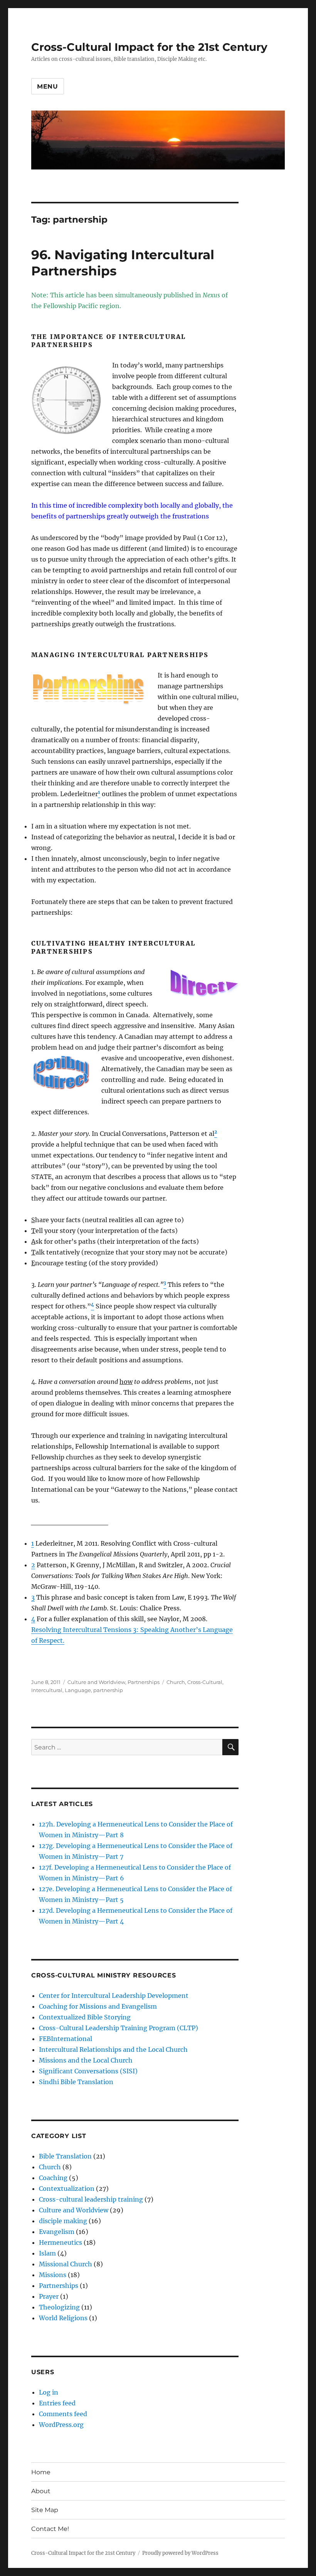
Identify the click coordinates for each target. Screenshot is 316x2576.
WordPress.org (61, 2425)
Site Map (45, 2510)
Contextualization (67, 2189)
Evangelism (57, 2232)
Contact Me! (50, 2529)
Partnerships (144, 1682)
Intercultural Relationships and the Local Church (113, 2049)
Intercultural (47, 1690)
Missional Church (66, 2264)
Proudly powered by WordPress (180, 2553)
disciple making (63, 2221)
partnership (108, 1690)
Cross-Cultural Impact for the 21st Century (149, 47)
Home (41, 2472)
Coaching (53, 2178)
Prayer (49, 2296)
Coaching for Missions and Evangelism (98, 2006)
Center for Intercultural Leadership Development (114, 1996)
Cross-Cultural (205, 1682)
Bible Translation (65, 2156)
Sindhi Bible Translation (76, 2082)
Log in (49, 2392)
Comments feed (63, 2414)
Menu (48, 86)
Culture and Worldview (96, 1682)
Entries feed (57, 2403)
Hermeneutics (61, 2242)
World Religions (63, 2318)
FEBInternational (66, 2039)
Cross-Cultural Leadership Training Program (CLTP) (118, 2028)
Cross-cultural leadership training (91, 2199)
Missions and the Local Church (86, 2060)
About (41, 2491)
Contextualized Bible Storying (85, 2017)
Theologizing (59, 2307)
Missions (53, 2275)
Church (176, 1682)
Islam (47, 2253)
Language (78, 1690)
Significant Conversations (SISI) (88, 2071)
